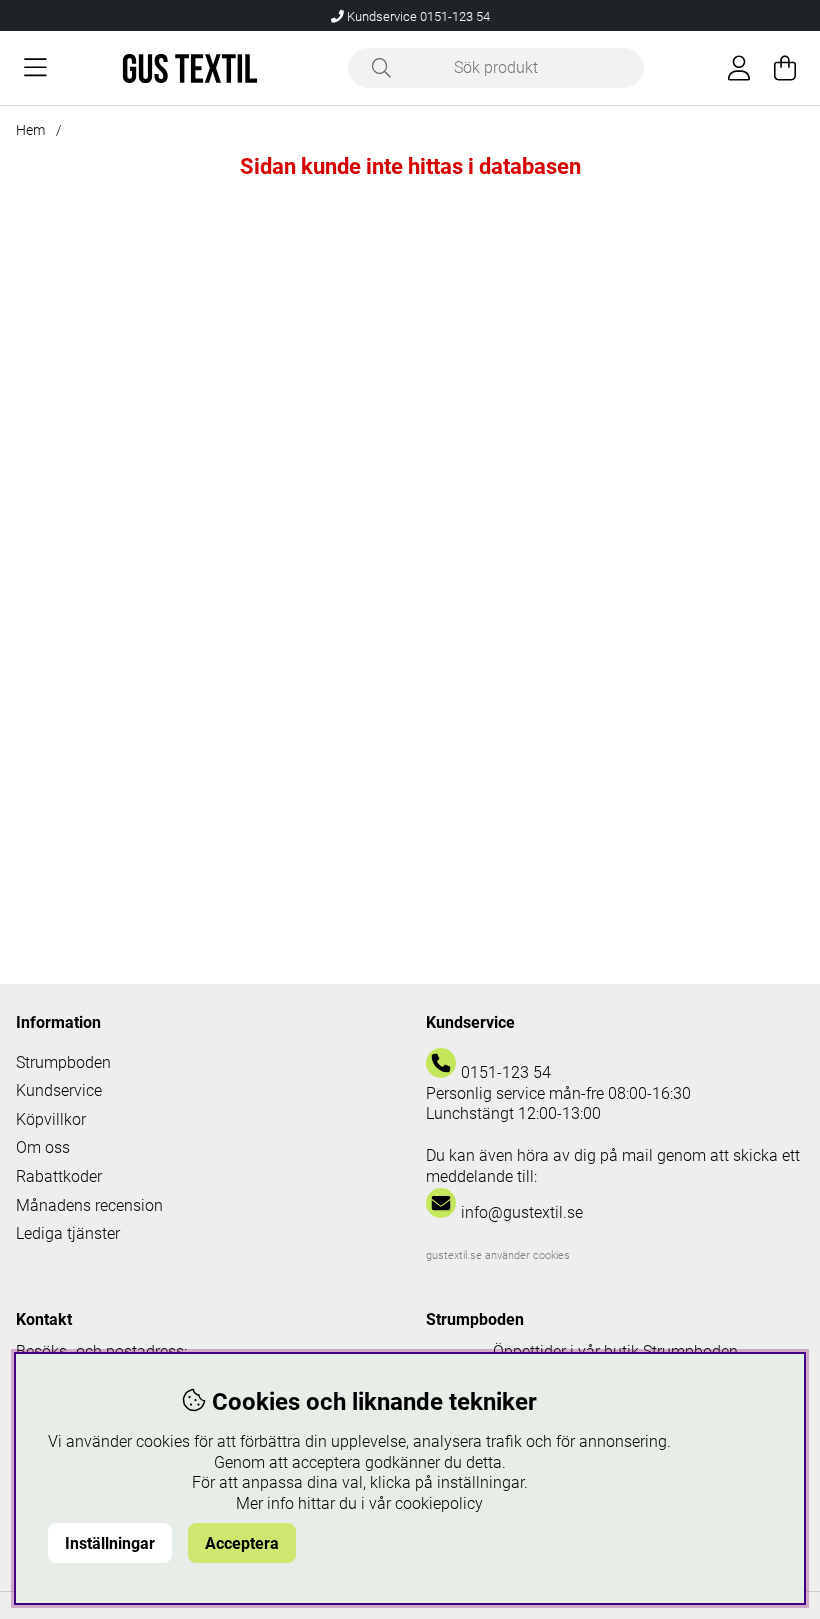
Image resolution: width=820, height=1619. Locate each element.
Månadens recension (89, 1205)
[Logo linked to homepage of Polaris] (190, 68)
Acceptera (242, 1543)
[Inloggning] (739, 68)
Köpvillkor (51, 1119)
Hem (30, 130)
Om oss (43, 1147)
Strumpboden (63, 1062)
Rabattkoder (59, 1176)
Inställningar (110, 1543)
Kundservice (59, 1090)
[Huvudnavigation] (35, 68)
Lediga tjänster (68, 1233)
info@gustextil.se (522, 1212)
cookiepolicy (439, 1503)
